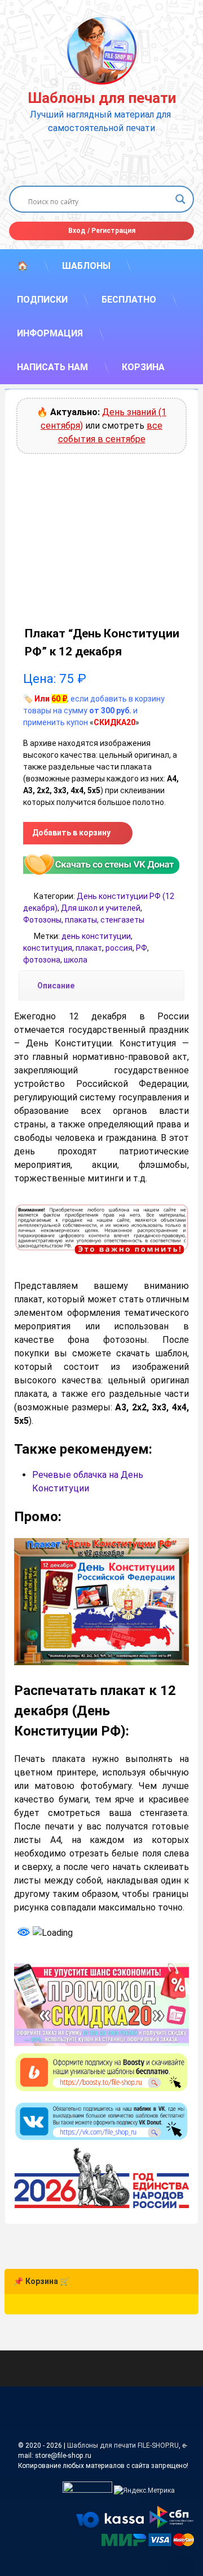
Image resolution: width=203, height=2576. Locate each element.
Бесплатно (129, 300)
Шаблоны (86, 266)
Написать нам (52, 367)
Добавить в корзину (71, 833)
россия (119, 948)
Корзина (143, 367)
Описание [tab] (56, 986)
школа (76, 960)
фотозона (42, 960)
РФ (142, 948)
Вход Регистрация (102, 231)
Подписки (42, 300)
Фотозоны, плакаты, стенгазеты (84, 920)
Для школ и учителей (101, 908)
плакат (89, 948)
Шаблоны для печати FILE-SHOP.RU (123, 2445)
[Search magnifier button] (180, 199)
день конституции (96, 936)
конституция (48, 948)
